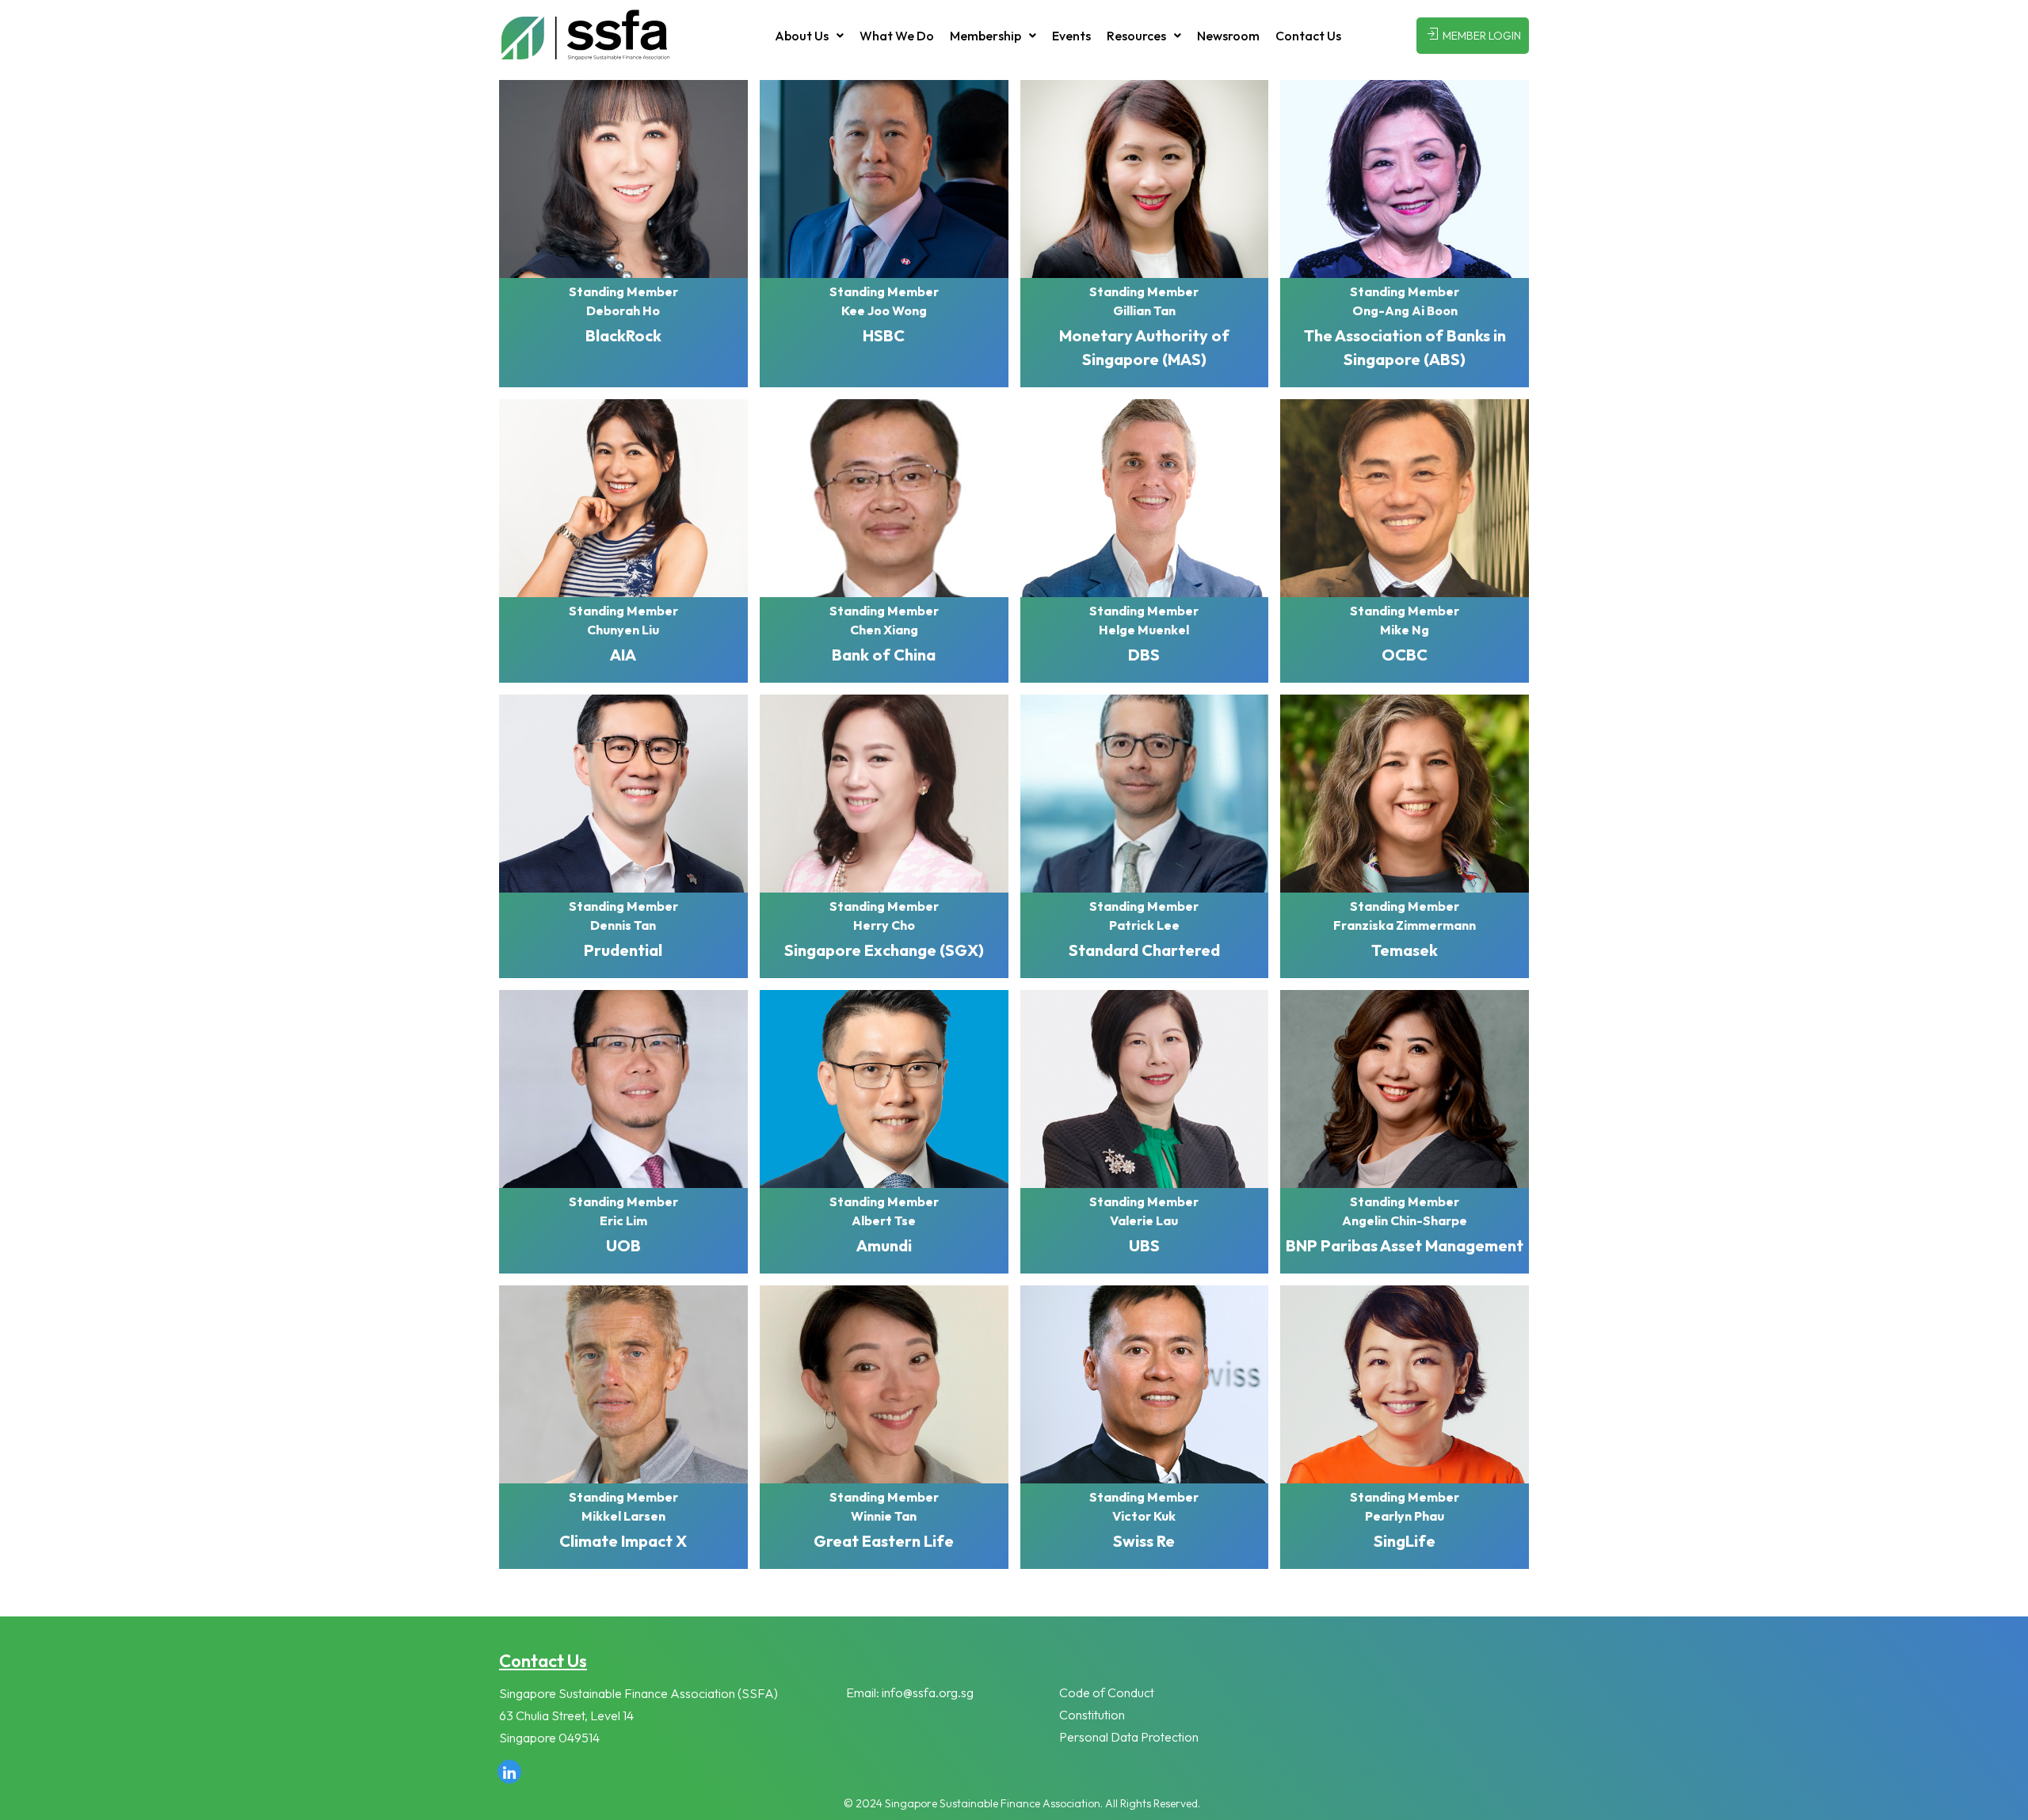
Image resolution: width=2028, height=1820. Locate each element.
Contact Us (1308, 36)
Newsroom (1228, 36)
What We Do (897, 36)
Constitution (1092, 1715)
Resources (1136, 36)
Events (1071, 36)
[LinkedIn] (509, 1772)
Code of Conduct (1107, 1692)
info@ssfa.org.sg (928, 1692)
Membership (985, 36)
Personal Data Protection (1129, 1737)
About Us (802, 36)
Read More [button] (623, 234)
